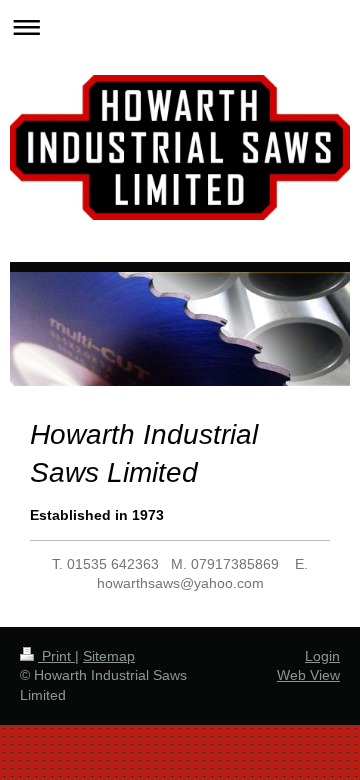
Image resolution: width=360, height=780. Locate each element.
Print (56, 656)
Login (322, 656)
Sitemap (109, 656)
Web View (308, 675)
